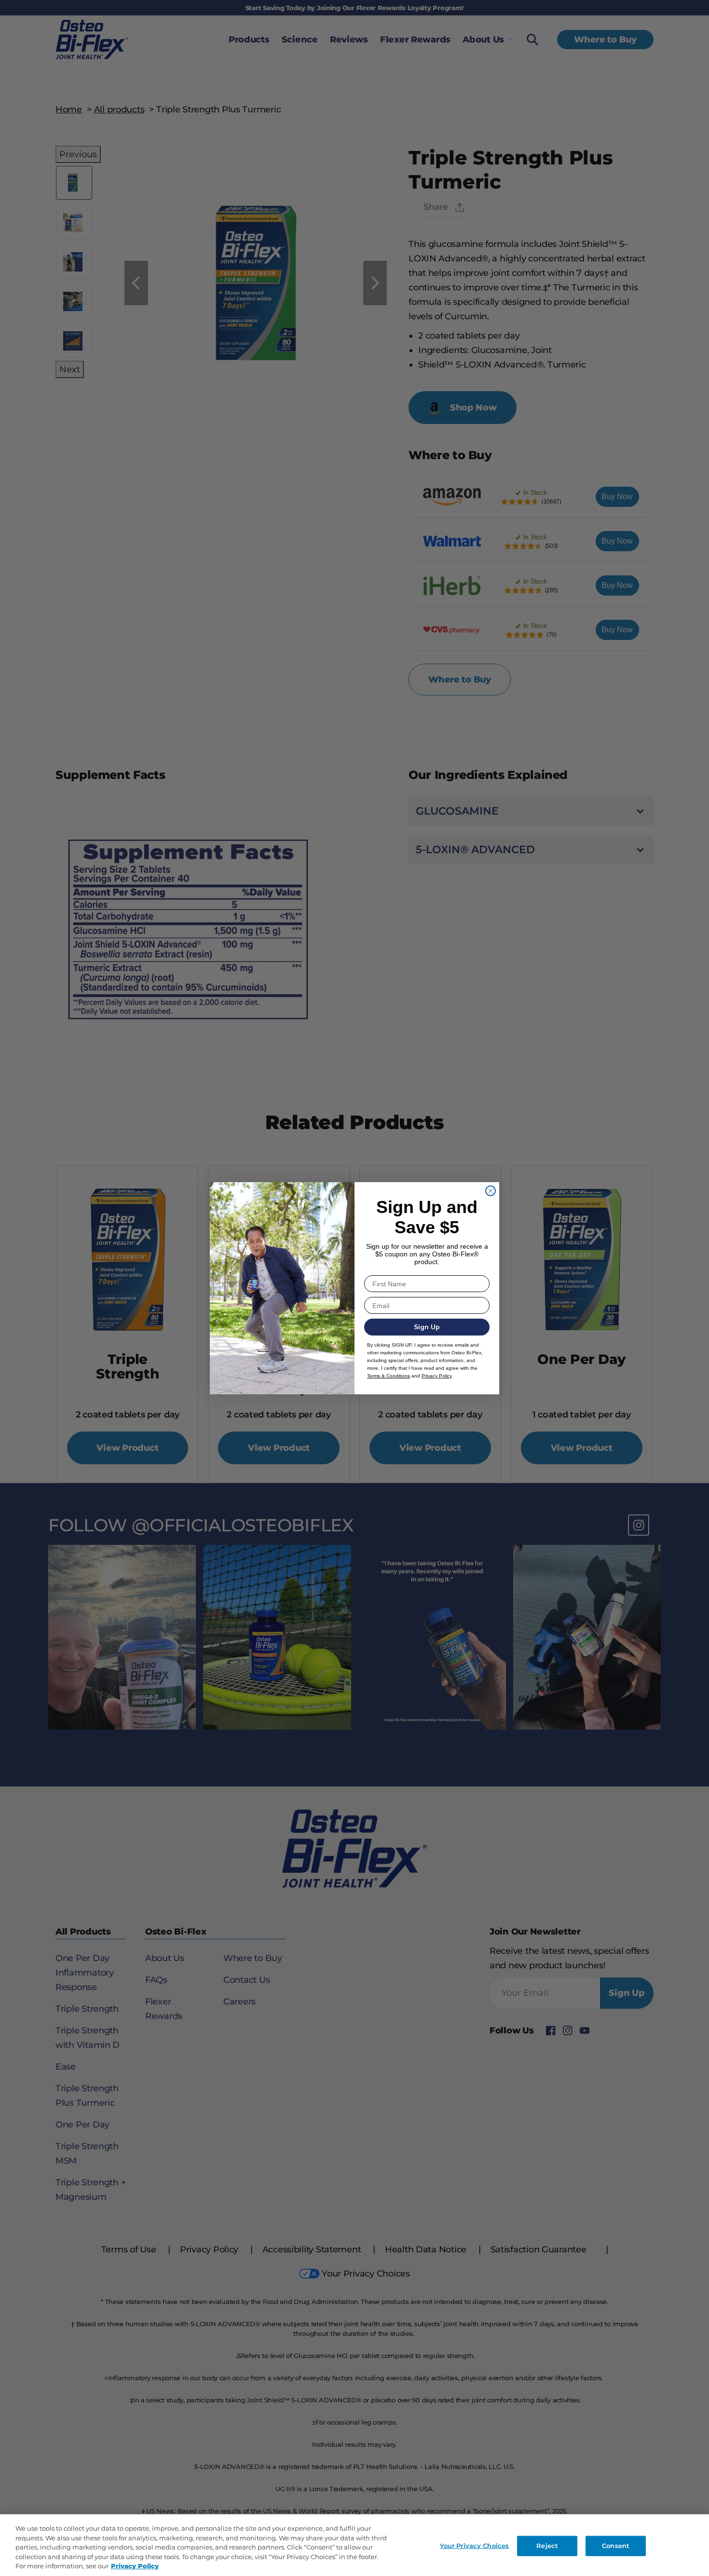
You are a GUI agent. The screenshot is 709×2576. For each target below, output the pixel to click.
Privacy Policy (135, 2566)
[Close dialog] (491, 1191)
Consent (616, 2546)
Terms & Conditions (389, 1376)
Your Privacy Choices (475, 2546)
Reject (547, 2546)
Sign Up (427, 1327)
